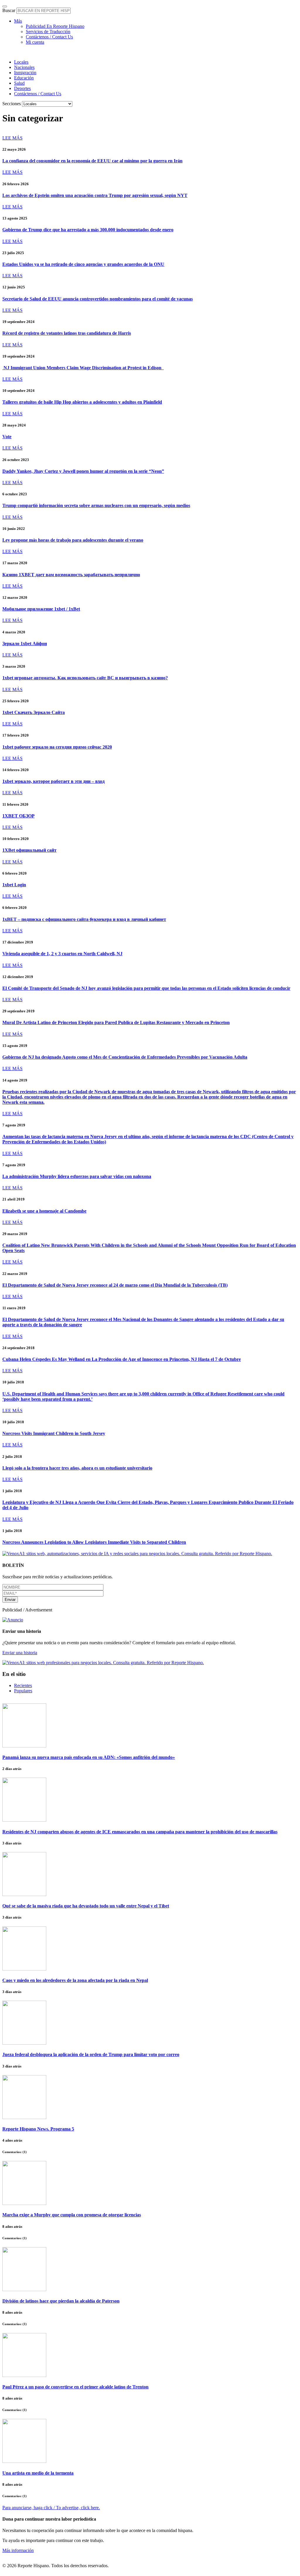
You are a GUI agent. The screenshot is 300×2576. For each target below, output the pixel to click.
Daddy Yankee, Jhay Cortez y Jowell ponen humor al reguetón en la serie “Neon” (83, 471)
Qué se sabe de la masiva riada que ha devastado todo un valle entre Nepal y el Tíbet (86, 1906)
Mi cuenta (35, 42)
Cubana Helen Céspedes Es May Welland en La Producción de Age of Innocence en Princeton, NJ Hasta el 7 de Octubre (122, 1359)
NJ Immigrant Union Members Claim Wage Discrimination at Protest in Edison (83, 368)
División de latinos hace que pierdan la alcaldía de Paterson (61, 2301)
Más (18, 21)
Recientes (23, 1685)
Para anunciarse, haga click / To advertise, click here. (51, 2508)
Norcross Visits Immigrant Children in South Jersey (54, 1433)
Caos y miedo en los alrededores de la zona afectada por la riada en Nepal (75, 1980)
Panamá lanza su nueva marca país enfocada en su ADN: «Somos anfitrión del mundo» (89, 1757)
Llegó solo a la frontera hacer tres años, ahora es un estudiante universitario (77, 1468)
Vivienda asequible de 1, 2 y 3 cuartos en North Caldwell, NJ (62, 954)
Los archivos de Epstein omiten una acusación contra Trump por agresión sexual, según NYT (95, 195)
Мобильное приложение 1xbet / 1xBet (41, 609)
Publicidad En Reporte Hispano (55, 26)
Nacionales (24, 67)
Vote (7, 437)
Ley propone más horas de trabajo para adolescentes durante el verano (73, 540)
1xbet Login (14, 885)
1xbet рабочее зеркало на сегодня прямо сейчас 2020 (57, 747)
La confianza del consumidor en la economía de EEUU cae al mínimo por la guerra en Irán (92, 161)
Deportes (22, 88)
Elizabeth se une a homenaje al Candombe (44, 1211)
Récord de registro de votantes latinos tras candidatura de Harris (67, 333)
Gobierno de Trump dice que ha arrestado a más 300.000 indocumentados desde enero (88, 230)
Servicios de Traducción (48, 32)
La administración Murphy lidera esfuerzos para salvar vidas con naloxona (77, 1176)
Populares (23, 1691)
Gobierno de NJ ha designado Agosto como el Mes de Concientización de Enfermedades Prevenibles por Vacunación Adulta (125, 1057)
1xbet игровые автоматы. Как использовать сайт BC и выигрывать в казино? (85, 678)
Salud (19, 83)
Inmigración (25, 73)
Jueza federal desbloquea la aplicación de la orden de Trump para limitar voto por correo (91, 2054)
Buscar (9, 10)
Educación (24, 78)
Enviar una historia (20, 1653)
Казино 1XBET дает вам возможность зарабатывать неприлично (71, 575)
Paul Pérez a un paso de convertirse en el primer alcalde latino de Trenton (75, 2387)
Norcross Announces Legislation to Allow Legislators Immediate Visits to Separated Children (94, 1542)
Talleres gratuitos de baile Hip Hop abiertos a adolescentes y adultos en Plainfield (82, 402)
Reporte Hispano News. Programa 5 (38, 2129)
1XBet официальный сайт (29, 850)
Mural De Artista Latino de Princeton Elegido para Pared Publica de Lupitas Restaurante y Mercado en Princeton (116, 1022)
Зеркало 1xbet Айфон (25, 643)
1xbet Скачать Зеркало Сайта (34, 712)
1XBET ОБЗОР (18, 816)
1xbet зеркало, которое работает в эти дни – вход (53, 781)
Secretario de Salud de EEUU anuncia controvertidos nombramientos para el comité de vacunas (98, 299)
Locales (21, 62)
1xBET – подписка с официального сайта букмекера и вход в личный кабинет (84, 919)
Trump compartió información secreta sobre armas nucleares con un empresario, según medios (96, 505)
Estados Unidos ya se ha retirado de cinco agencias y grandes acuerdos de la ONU (83, 264)
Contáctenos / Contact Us (49, 37)
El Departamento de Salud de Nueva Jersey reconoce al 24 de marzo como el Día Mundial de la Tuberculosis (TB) (115, 1285)
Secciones (12, 104)
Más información (18, 2550)
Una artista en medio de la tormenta (38, 2473)
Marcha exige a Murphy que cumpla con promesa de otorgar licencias (72, 2215)
